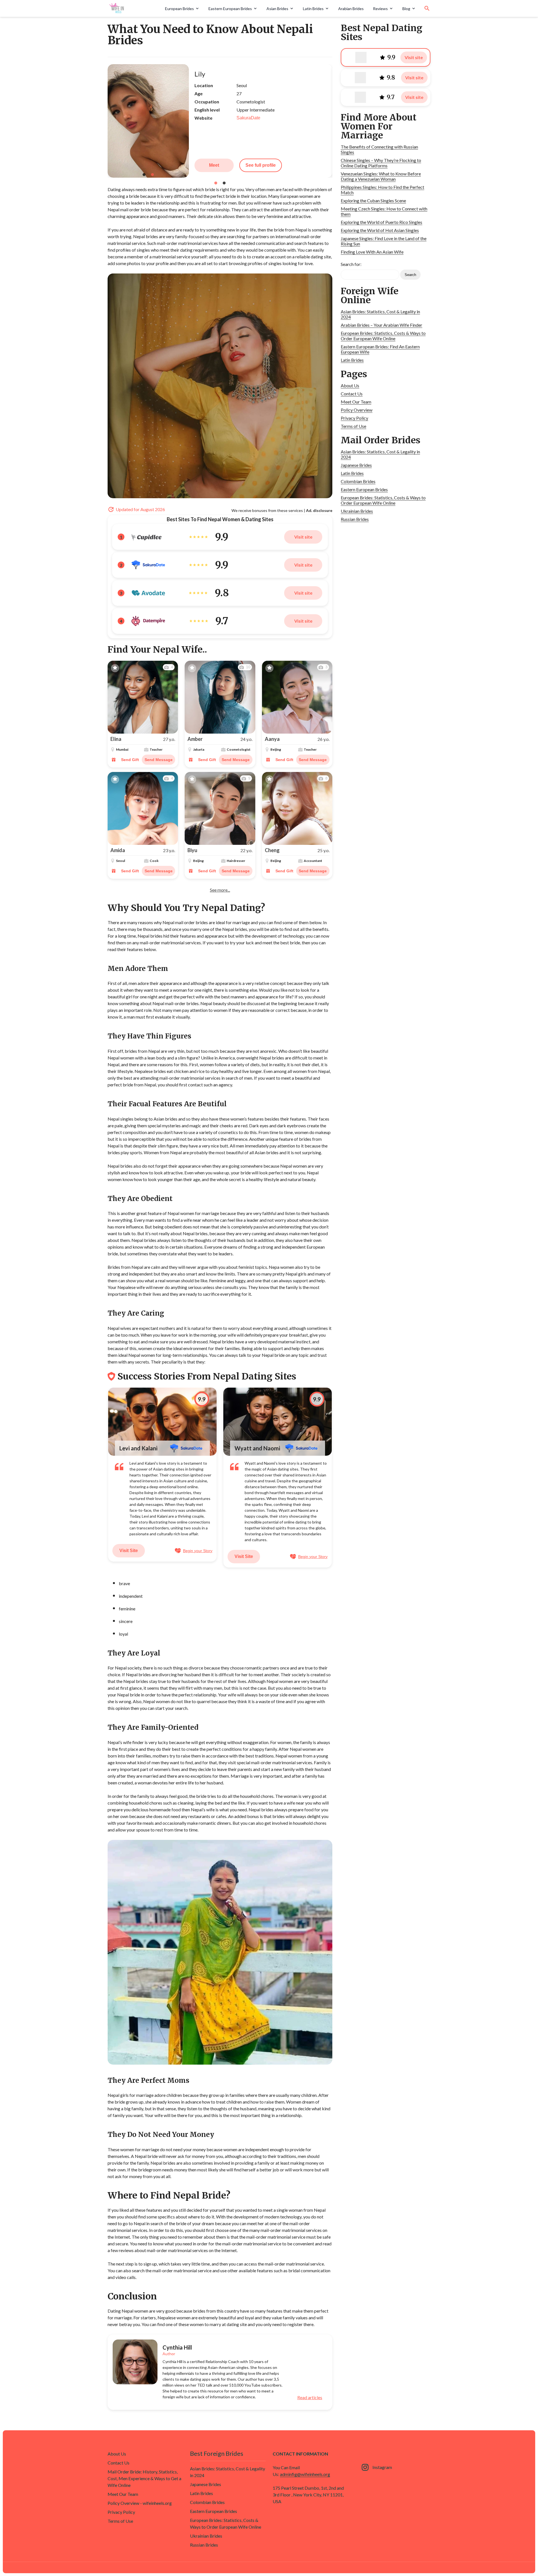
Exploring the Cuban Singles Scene (373, 200)
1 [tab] (216, 183)
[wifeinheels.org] (134, 8)
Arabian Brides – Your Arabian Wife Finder (382, 325)
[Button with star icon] (115, 668)
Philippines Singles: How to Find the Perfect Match (382, 190)
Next (337, 121)
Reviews (380, 9)
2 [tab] (224, 183)
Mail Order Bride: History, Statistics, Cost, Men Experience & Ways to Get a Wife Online (144, 2478)
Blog (406, 9)
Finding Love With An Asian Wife (372, 252)
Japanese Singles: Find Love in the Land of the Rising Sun (384, 241)
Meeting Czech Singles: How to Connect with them (384, 211)
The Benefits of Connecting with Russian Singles (379, 149)
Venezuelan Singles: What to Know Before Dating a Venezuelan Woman (381, 176)
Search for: (351, 264)
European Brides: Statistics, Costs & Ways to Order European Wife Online (383, 336)
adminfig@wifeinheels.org (305, 2474)
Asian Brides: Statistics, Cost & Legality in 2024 (380, 314)
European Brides (179, 9)
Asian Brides (277, 9)
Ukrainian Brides (357, 511)
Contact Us (352, 394)
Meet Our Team (356, 402)
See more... (220, 890)
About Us (350, 385)
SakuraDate (248, 118)
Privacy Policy (354, 418)
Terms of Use (353, 426)
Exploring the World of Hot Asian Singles (380, 230)
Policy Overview (357, 410)
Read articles (310, 2398)
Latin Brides (313, 9)
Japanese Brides (356, 465)
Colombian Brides (358, 481)
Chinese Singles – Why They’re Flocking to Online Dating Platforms (381, 163)
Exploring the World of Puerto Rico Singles (382, 222)
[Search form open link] (427, 8)
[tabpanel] (220, 121)
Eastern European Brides (230, 9)
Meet (214, 165)
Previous (103, 121)
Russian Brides (355, 519)
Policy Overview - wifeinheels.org (140, 2503)
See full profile (261, 165)
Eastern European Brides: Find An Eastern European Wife (380, 349)
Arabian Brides (351, 9)
